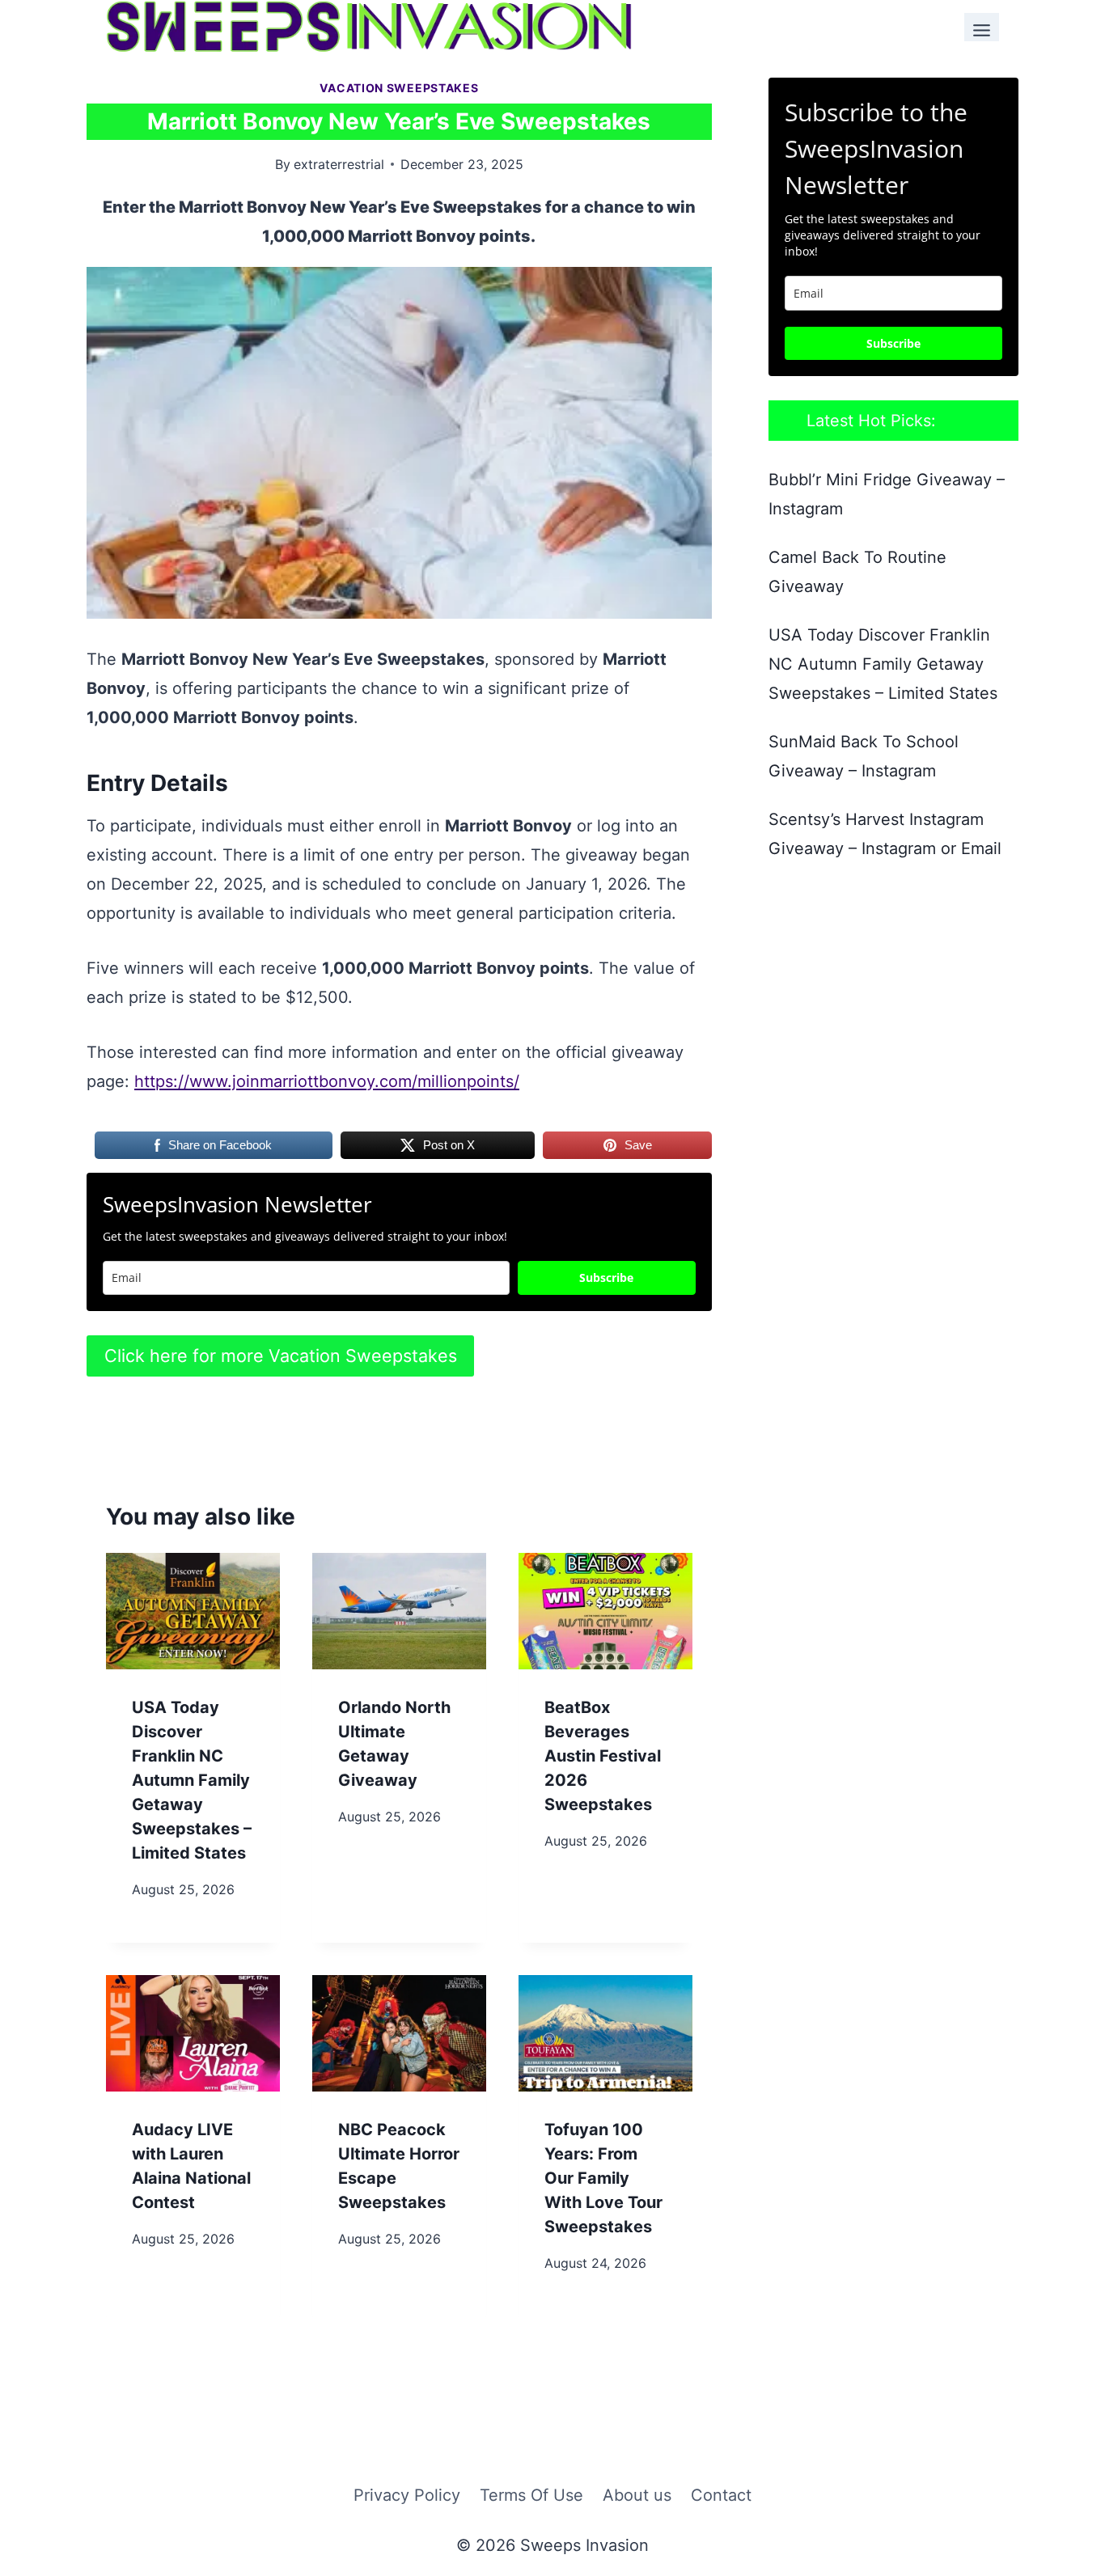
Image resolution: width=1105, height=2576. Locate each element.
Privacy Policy (407, 2495)
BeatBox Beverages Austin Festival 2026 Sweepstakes (603, 1756)
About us (637, 2495)
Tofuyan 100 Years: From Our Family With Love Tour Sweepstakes (603, 2178)
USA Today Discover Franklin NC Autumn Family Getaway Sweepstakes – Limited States (192, 1780)
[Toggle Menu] (982, 27)
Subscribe (606, 1277)
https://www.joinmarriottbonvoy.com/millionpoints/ (327, 1081)
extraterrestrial (339, 164)
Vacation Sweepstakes (399, 88)
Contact (721, 2495)
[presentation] (193, 1611)
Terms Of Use (531, 2495)
